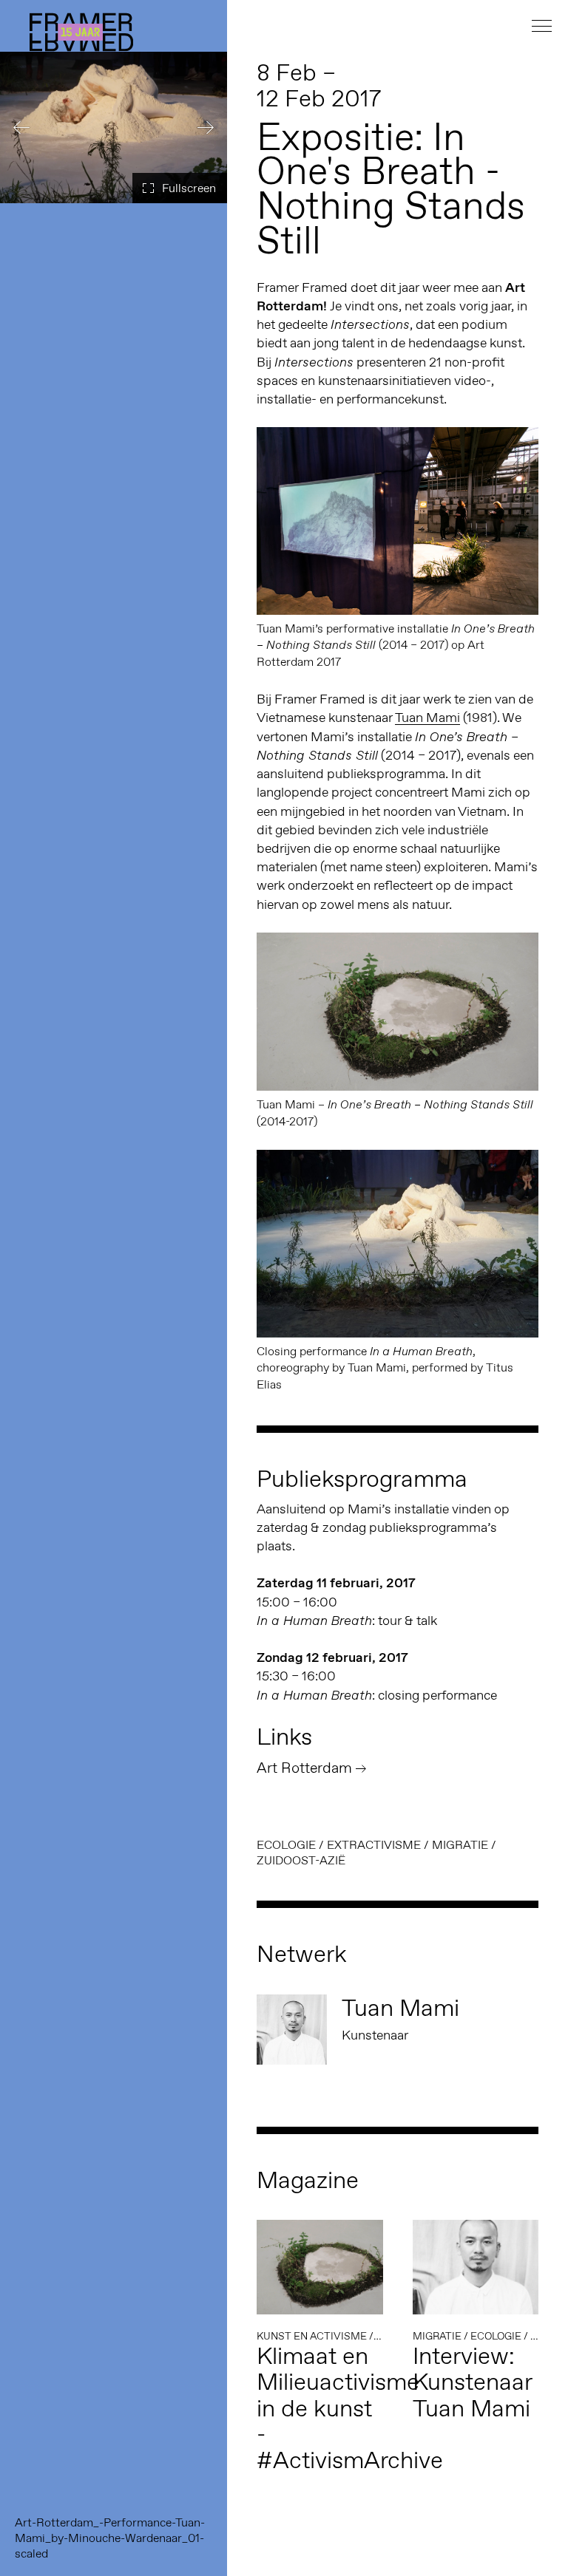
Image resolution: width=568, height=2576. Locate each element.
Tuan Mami (427, 718)
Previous (22, 127)
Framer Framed (81, 32)
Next (205, 127)
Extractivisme (374, 1845)
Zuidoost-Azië (301, 1860)
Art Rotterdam (304, 1768)
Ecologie (286, 1845)
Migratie (460, 1845)
